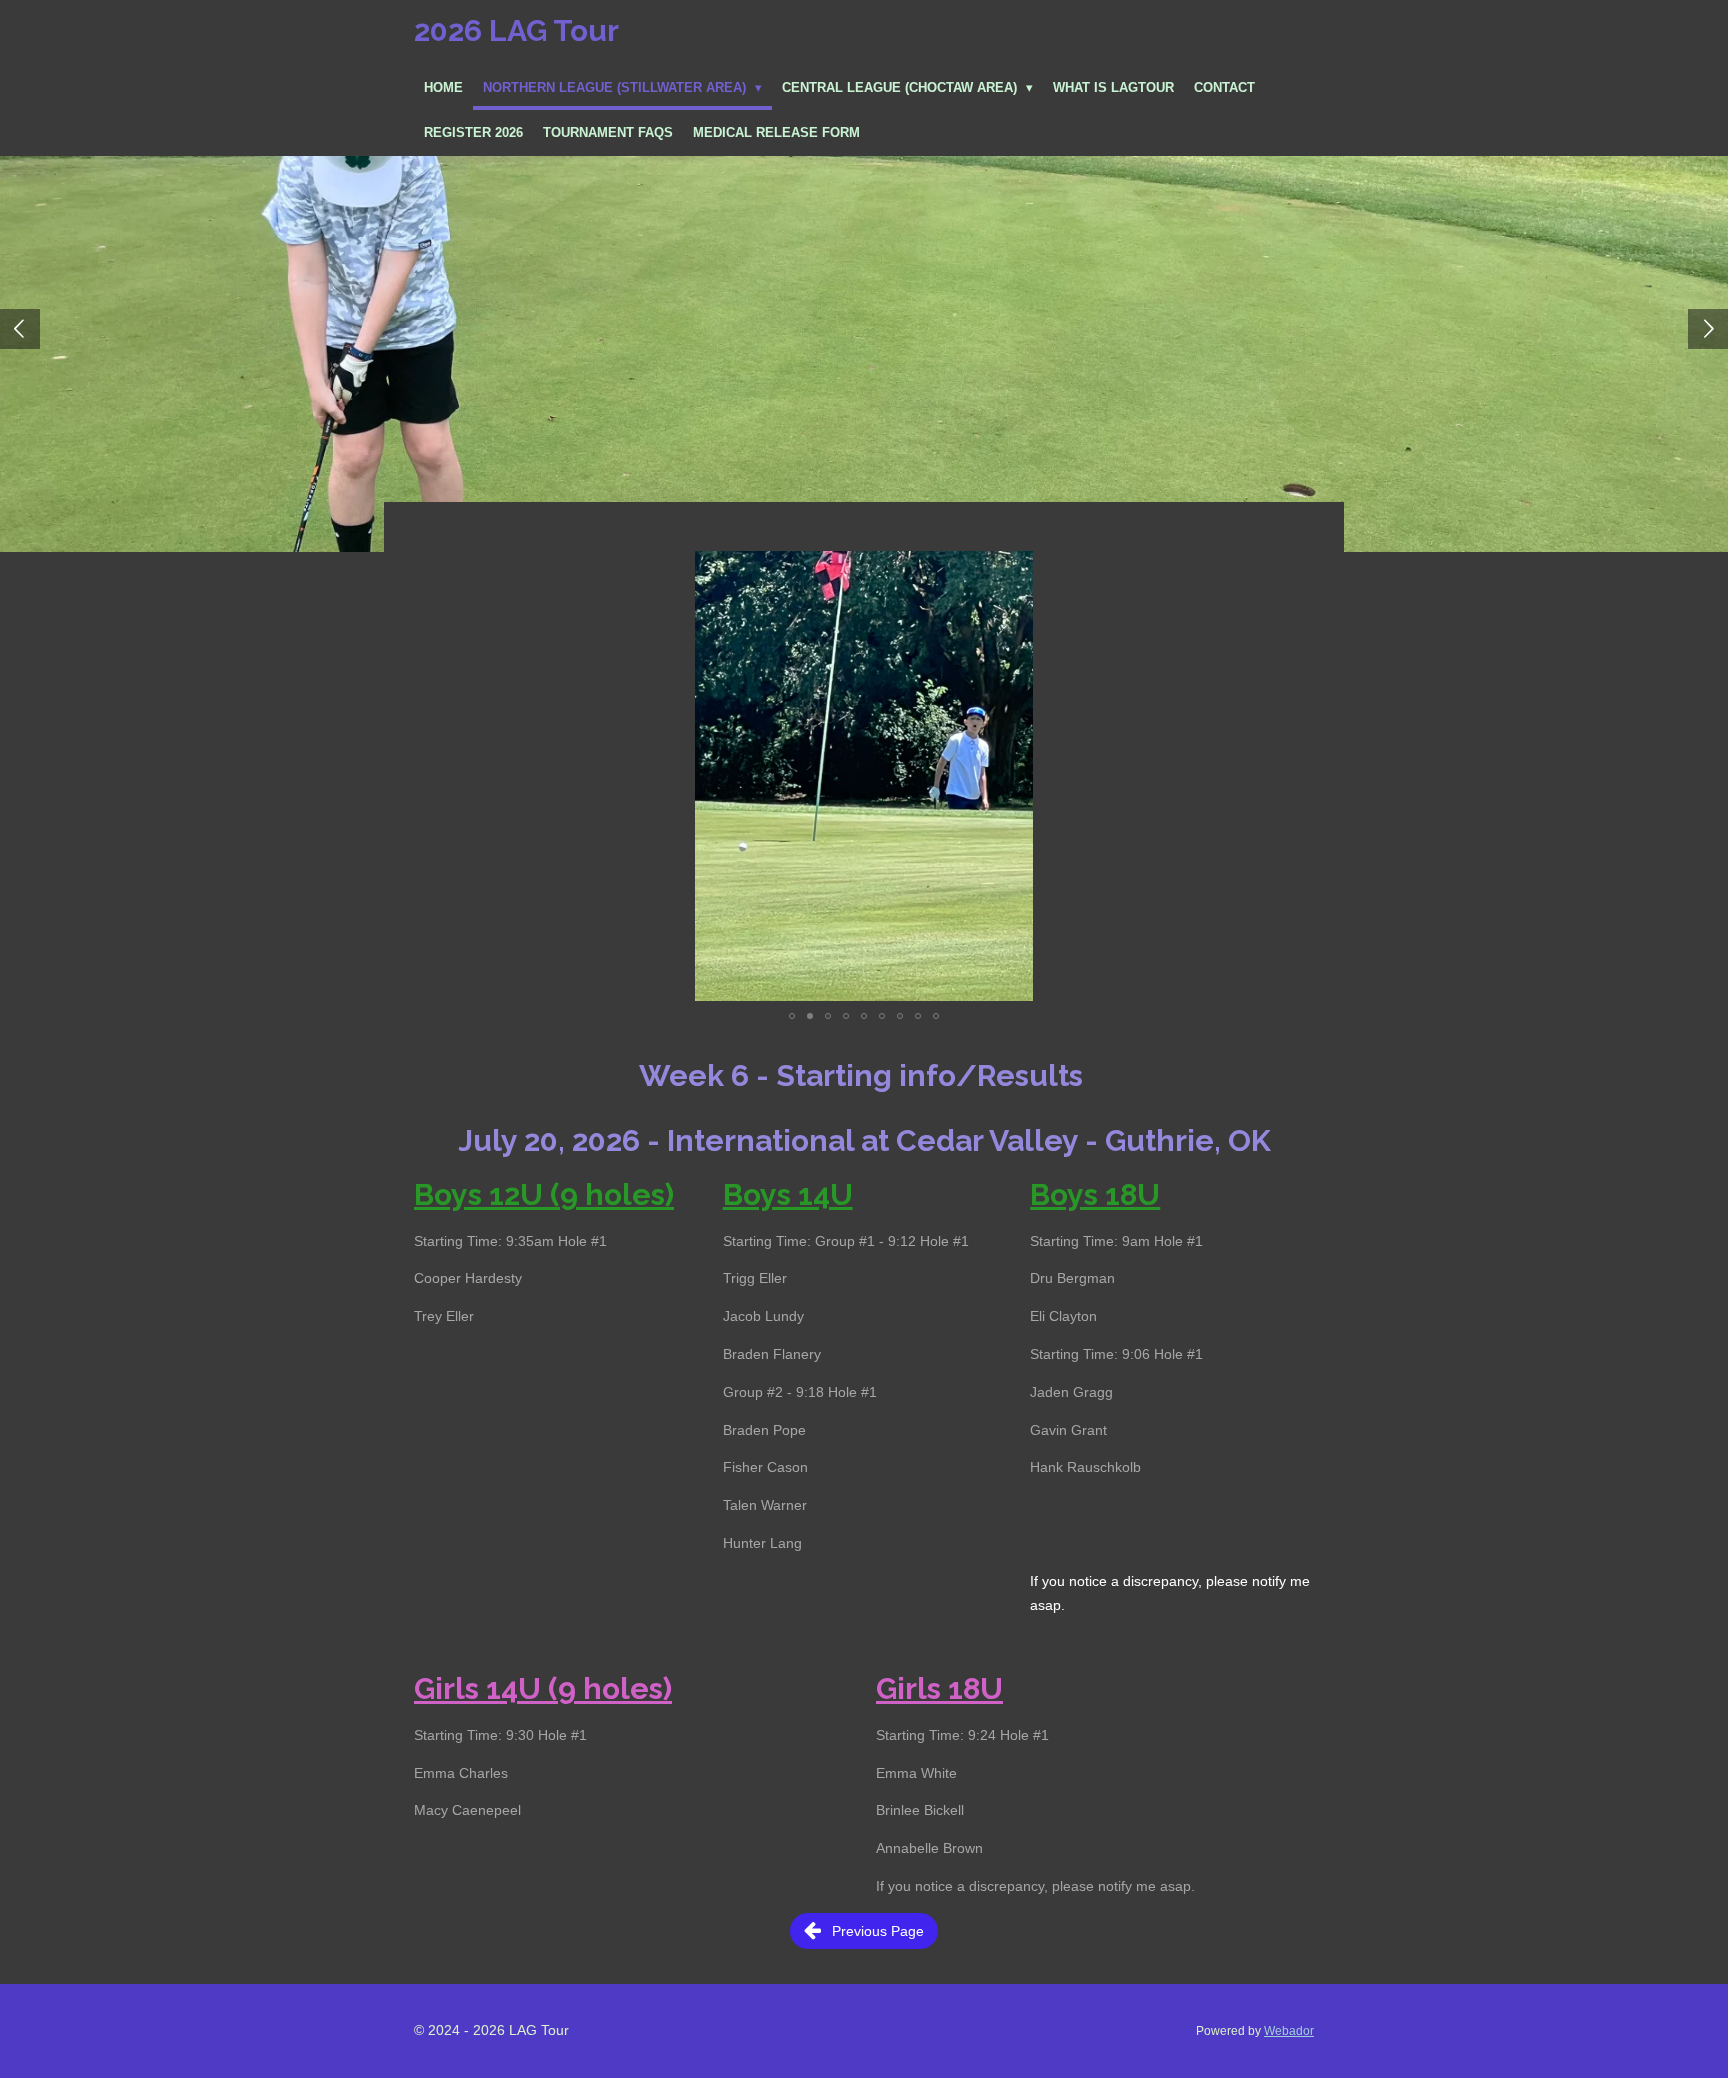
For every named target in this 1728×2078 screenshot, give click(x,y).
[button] (1296, 569)
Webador (1289, 2030)
